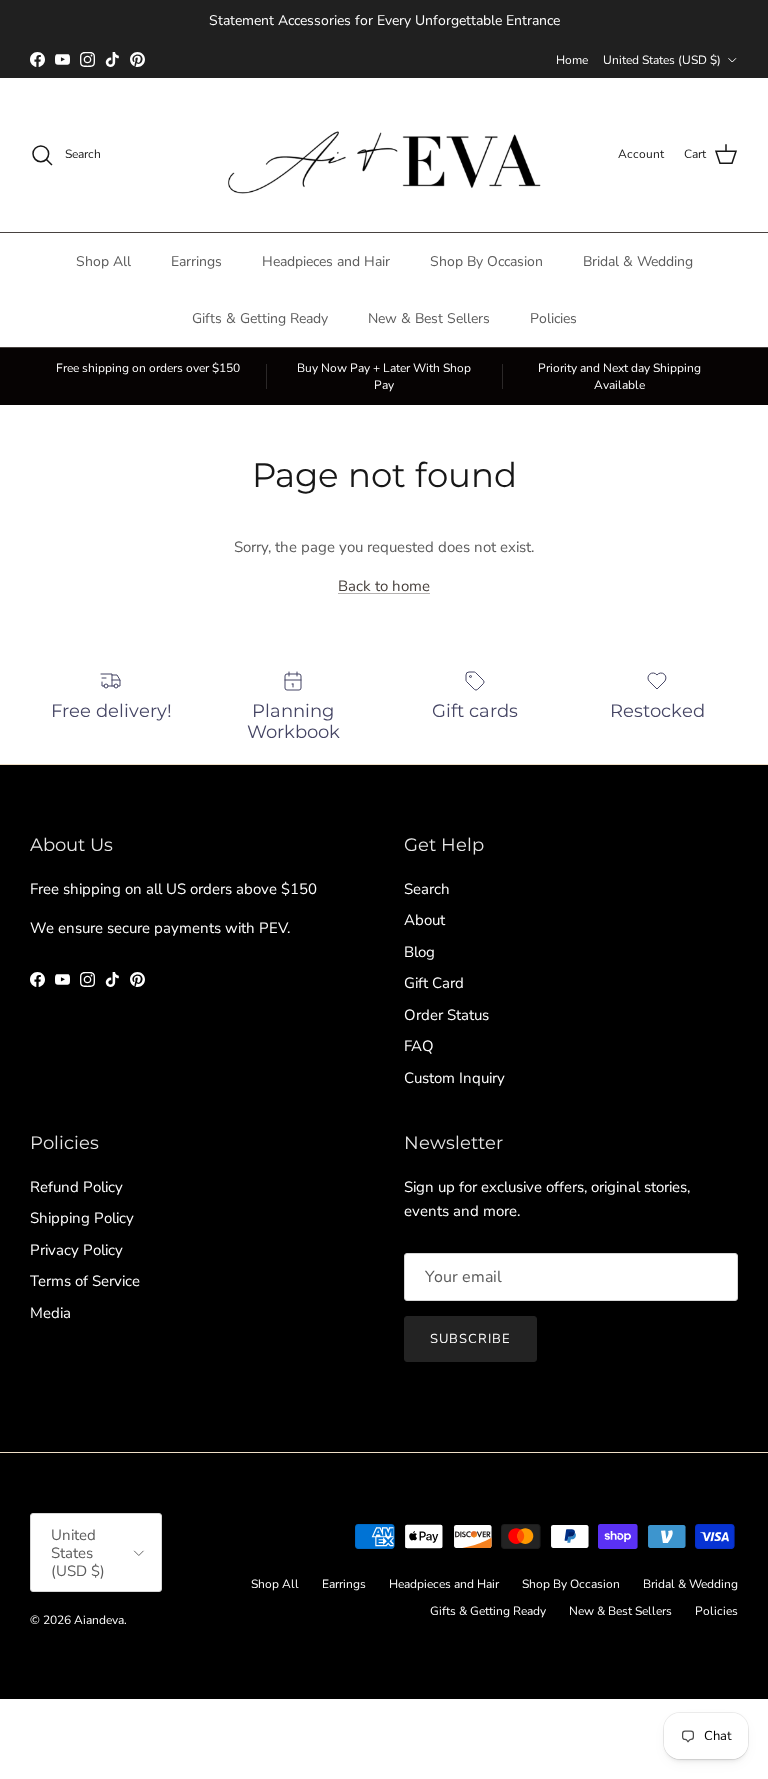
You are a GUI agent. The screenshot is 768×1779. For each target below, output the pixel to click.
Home (572, 60)
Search (427, 889)
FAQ (419, 1046)
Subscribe (470, 1339)
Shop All (103, 261)
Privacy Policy (76, 1250)
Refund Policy (76, 1187)
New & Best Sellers (429, 318)
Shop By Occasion (486, 261)
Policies (553, 318)
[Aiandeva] (384, 155)
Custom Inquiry (454, 1078)
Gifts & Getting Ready (260, 318)
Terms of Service (85, 1281)
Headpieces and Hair (326, 261)
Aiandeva (99, 1620)
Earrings (196, 261)
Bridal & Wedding (638, 261)
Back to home (384, 586)
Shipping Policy (82, 1218)
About (424, 920)
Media (50, 1313)
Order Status (446, 1015)
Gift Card (434, 983)
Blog (419, 952)
